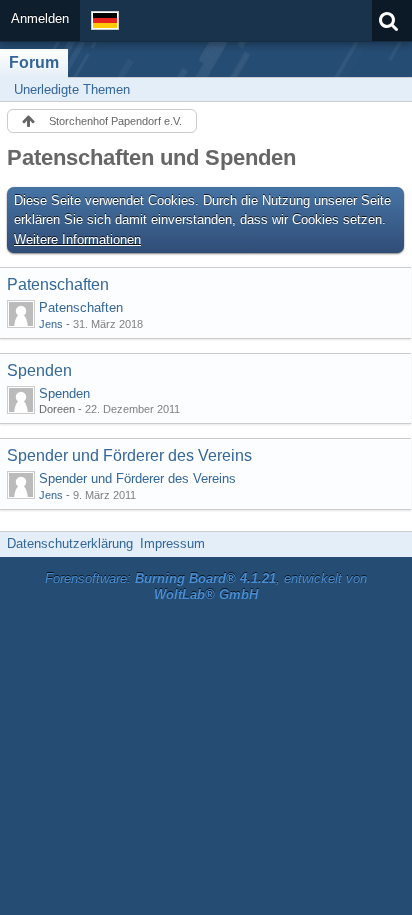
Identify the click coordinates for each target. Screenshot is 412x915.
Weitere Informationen (77, 239)
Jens (51, 324)
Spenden (39, 370)
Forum (34, 62)
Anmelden (40, 18)
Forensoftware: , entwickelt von (206, 587)
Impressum (172, 543)
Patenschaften (58, 284)
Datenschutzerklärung (70, 543)
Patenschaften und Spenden (151, 157)
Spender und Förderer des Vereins (129, 455)
